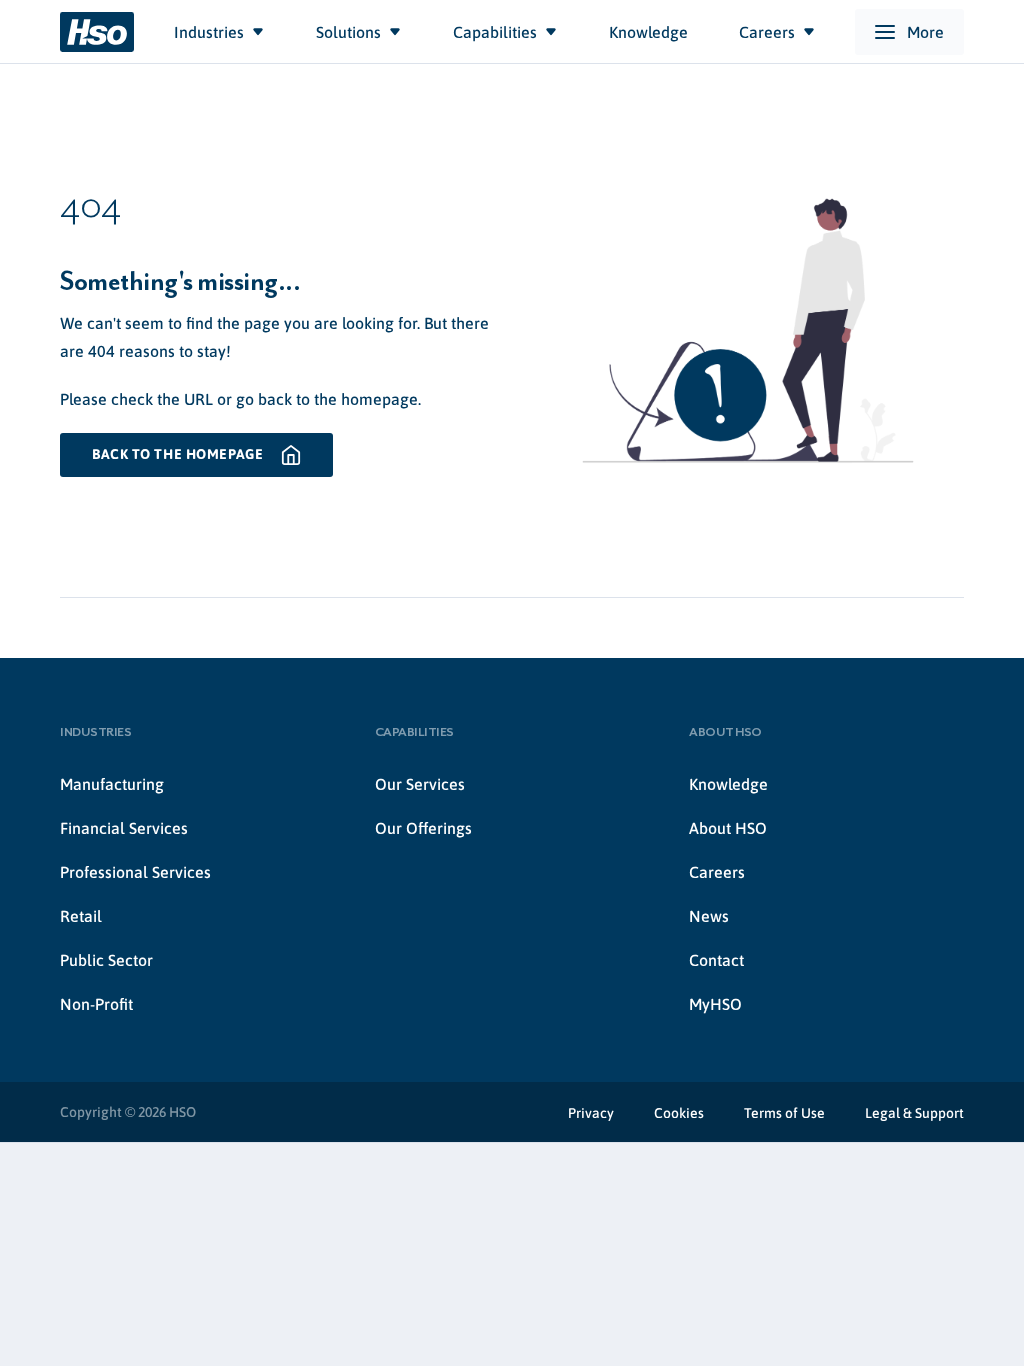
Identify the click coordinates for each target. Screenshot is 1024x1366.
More (925, 32)
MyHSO (715, 1004)
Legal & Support (914, 1113)
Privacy (591, 1113)
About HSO (728, 828)
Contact (716, 960)
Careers (717, 872)
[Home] (97, 32)
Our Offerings (423, 828)
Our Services (420, 784)
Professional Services (135, 872)
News (709, 916)
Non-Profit (96, 1004)
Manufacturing (112, 784)
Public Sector (106, 960)
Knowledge (728, 784)
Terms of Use (784, 1113)
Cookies (679, 1113)
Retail (81, 916)
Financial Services (124, 828)
